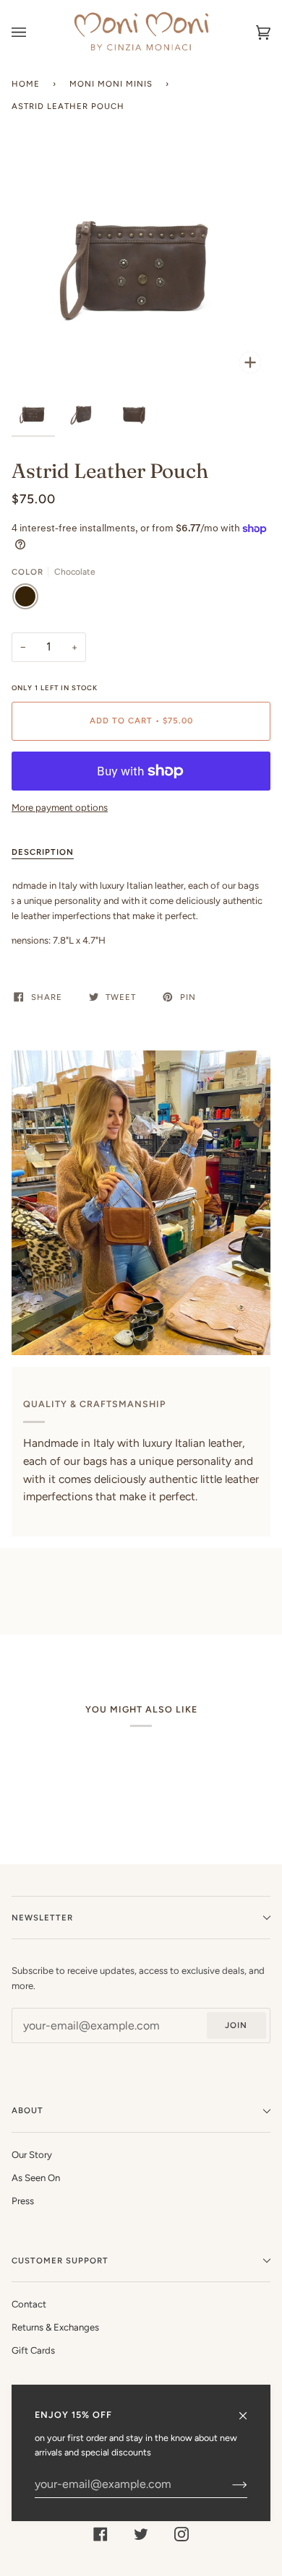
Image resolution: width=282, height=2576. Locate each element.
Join (236, 2025)
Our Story (32, 2155)
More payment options (60, 808)
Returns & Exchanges (55, 2327)
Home (26, 84)
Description (43, 852)
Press (23, 2201)
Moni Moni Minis (111, 84)
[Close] (249, 2409)
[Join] (228, 2484)
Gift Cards (33, 2350)
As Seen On (36, 2178)
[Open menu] (33, 32)
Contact (29, 2304)
